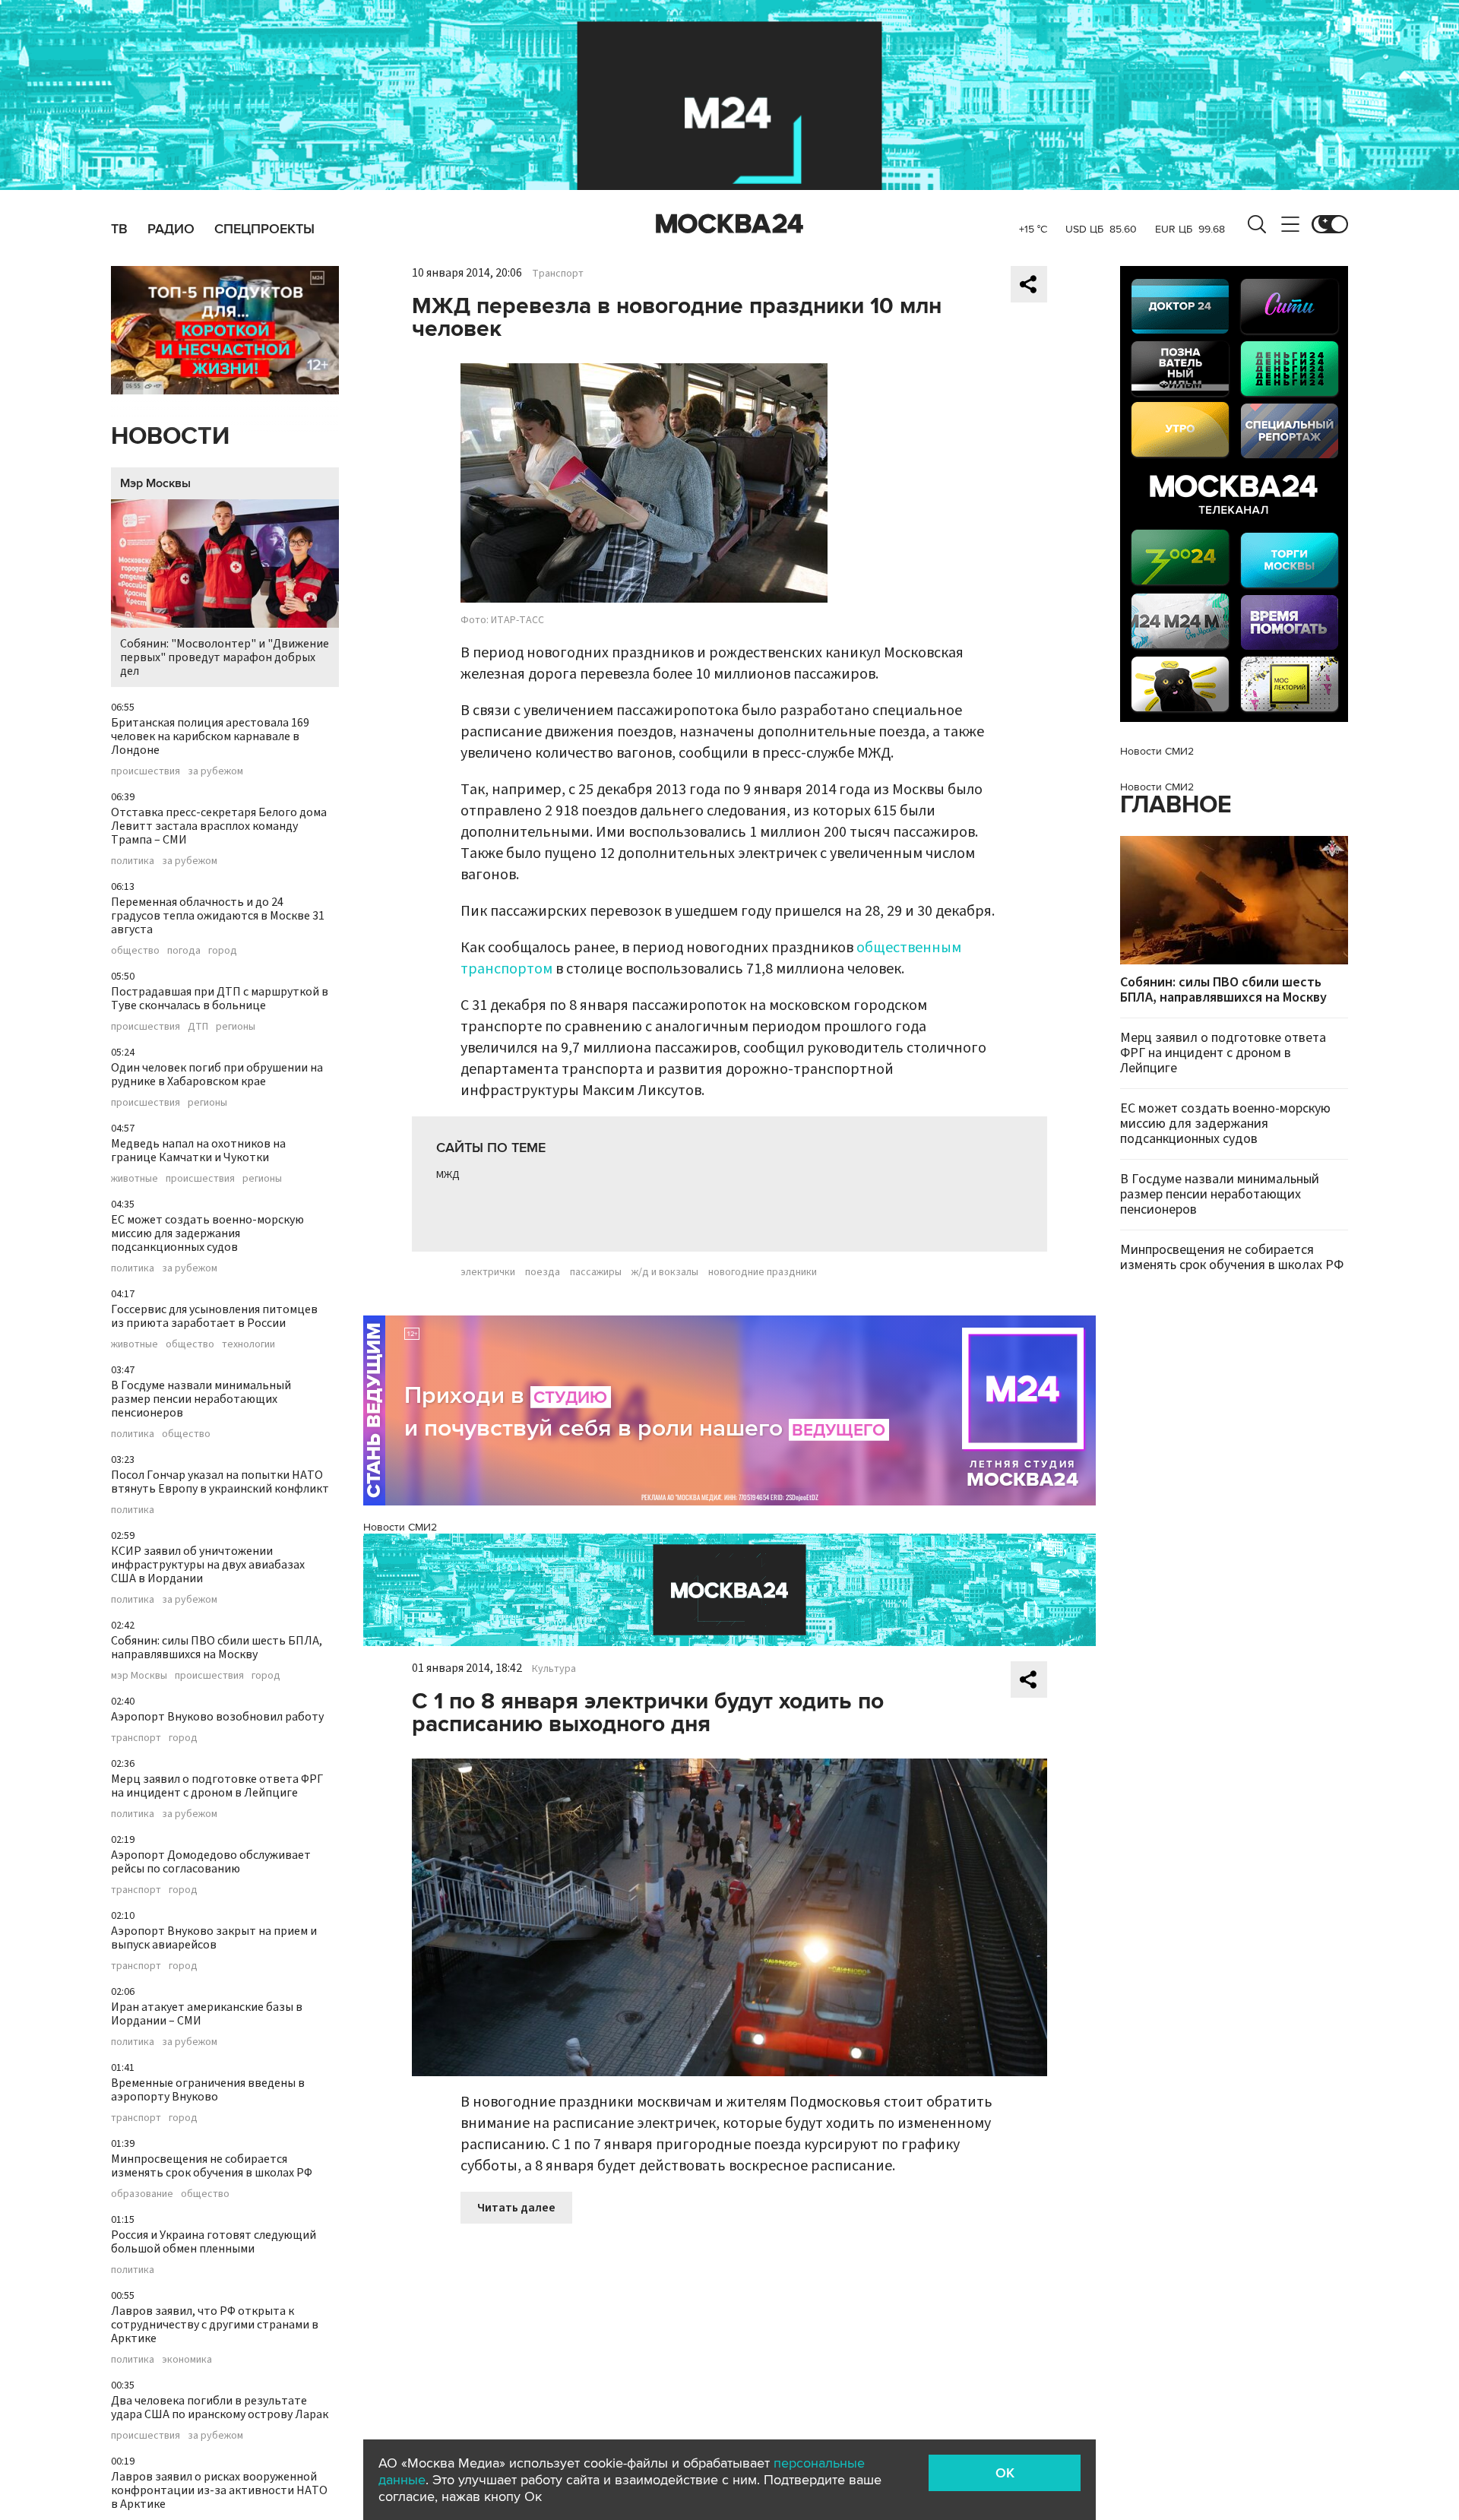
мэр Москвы (139, 1676)
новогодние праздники (763, 1272)
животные (135, 1179)
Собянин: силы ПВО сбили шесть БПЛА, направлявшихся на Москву (217, 1648)
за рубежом (215, 771)
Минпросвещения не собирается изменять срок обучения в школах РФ (212, 2166)
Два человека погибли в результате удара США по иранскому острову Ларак (220, 2408)
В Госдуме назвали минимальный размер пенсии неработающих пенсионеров (201, 1399)
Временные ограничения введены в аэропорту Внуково (208, 2090)
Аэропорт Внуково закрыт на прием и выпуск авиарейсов (214, 1938)
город (223, 951)
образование (142, 2194)
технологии (248, 1344)
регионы (236, 1027)
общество (135, 951)
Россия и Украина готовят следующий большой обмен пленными (214, 2242)
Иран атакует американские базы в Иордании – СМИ (207, 2014)
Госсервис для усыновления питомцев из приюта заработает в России (214, 1316)
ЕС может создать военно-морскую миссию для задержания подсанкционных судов (207, 1233)
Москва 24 (729, 224)
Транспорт (558, 274)
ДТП (198, 1027)
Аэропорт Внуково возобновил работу (217, 1717)
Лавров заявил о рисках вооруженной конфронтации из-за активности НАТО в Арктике (219, 2490)
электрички (488, 1272)
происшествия (146, 771)
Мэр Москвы (155, 483)
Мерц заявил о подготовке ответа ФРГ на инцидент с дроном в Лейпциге (217, 1786)
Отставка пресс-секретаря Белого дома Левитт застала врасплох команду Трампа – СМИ (219, 826)
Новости (170, 437)
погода (184, 951)
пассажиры (596, 1272)
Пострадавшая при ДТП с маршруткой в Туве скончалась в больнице (220, 999)
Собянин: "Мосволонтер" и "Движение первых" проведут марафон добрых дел (225, 657)
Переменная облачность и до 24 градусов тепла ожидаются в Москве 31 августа (218, 916)
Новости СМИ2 (400, 1527)
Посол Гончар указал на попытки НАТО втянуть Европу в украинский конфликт (220, 1482)
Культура (554, 1669)
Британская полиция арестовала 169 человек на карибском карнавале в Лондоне (210, 736)
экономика (187, 2360)
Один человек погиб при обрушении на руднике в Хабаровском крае (217, 1075)
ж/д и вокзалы (665, 1272)
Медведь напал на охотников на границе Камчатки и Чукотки (198, 1151)
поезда (543, 1272)
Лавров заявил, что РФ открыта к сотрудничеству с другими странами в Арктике (215, 2325)
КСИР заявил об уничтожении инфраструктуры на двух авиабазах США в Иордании (208, 1565)
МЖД (448, 1175)
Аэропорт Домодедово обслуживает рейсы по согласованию (211, 1862)
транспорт (136, 1738)
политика (133, 861)
